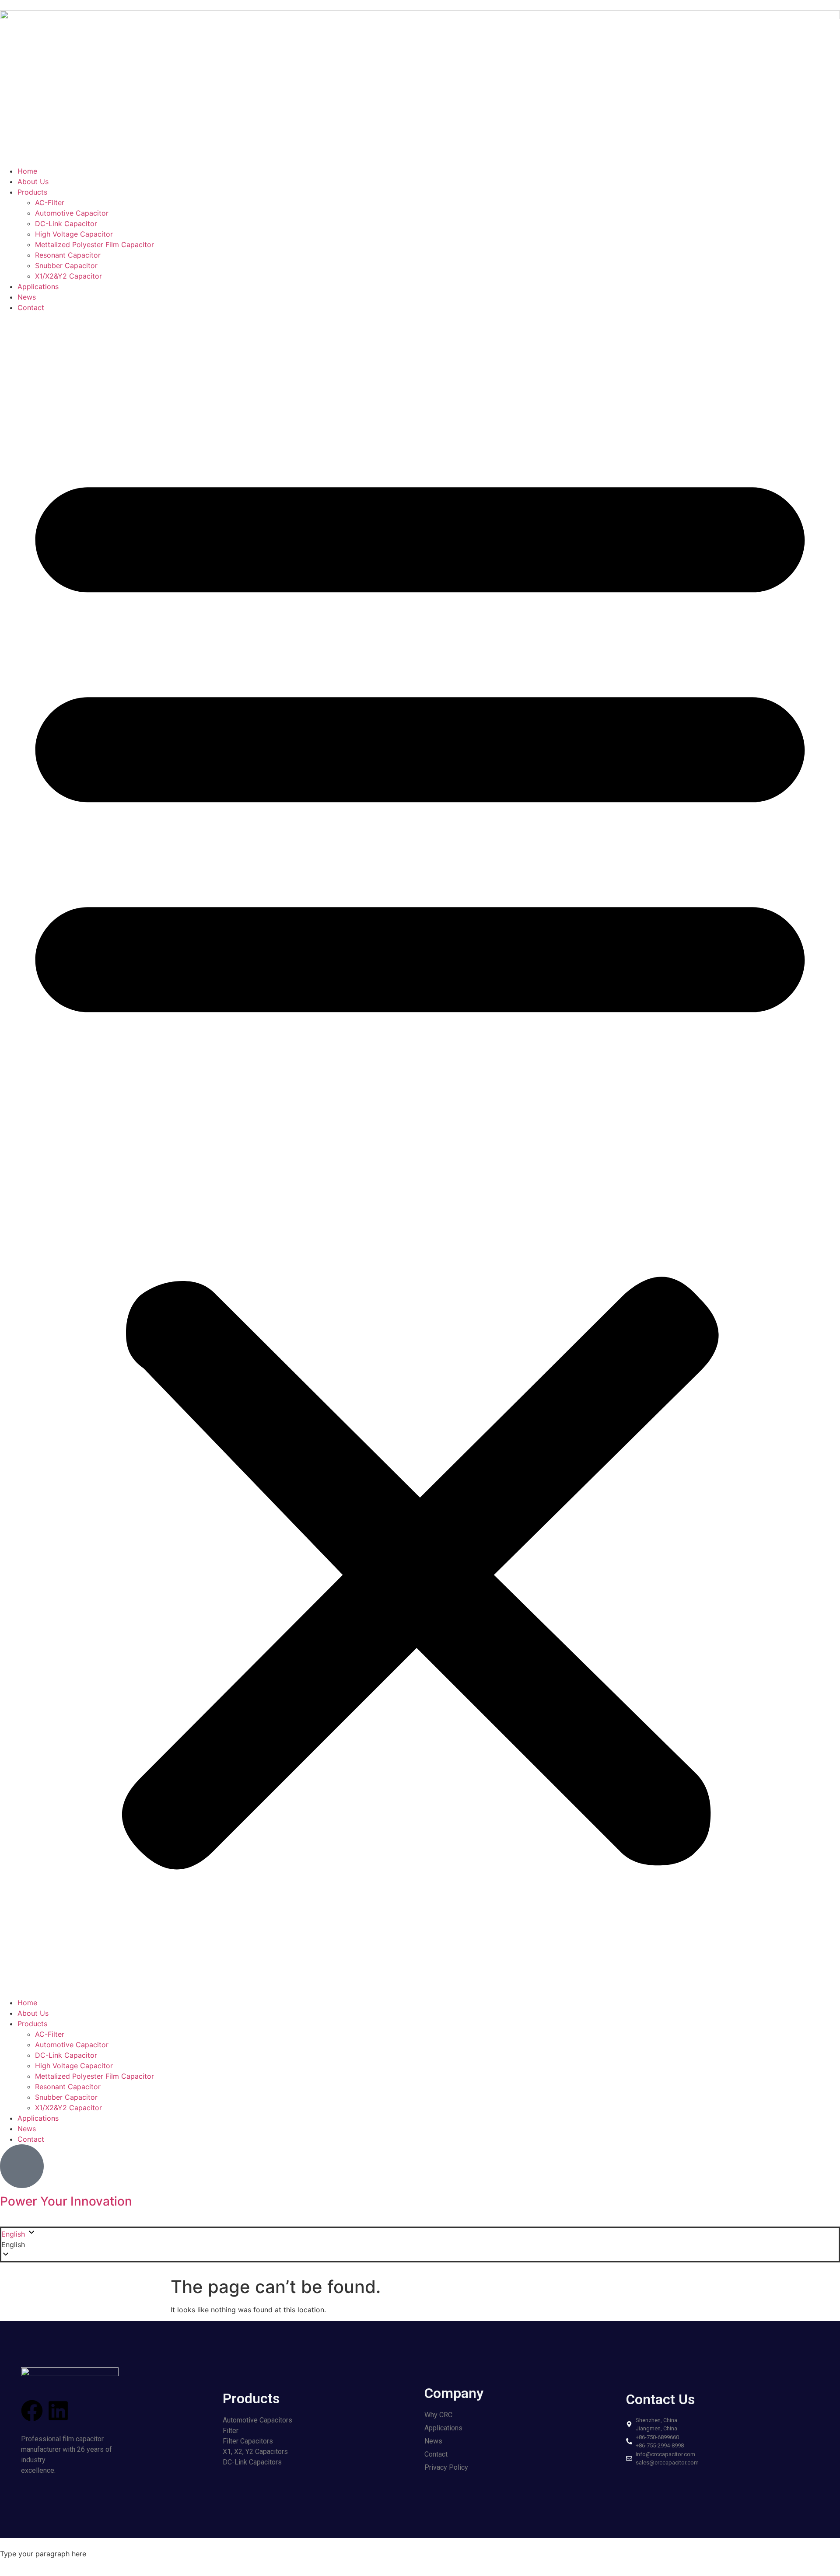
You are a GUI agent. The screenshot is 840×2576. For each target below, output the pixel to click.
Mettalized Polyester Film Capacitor (94, 244)
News (27, 297)
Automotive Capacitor (72, 213)
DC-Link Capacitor (66, 223)
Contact (31, 307)
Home (27, 171)
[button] (420, 1155)
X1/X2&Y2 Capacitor (68, 276)
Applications (38, 286)
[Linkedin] (58, 2411)
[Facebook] (32, 2411)
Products (32, 192)
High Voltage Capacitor (74, 234)
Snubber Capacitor (66, 265)
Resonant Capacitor (68, 255)
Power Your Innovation (66, 2201)
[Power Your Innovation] (22, 2166)
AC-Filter (50, 202)
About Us (33, 182)
